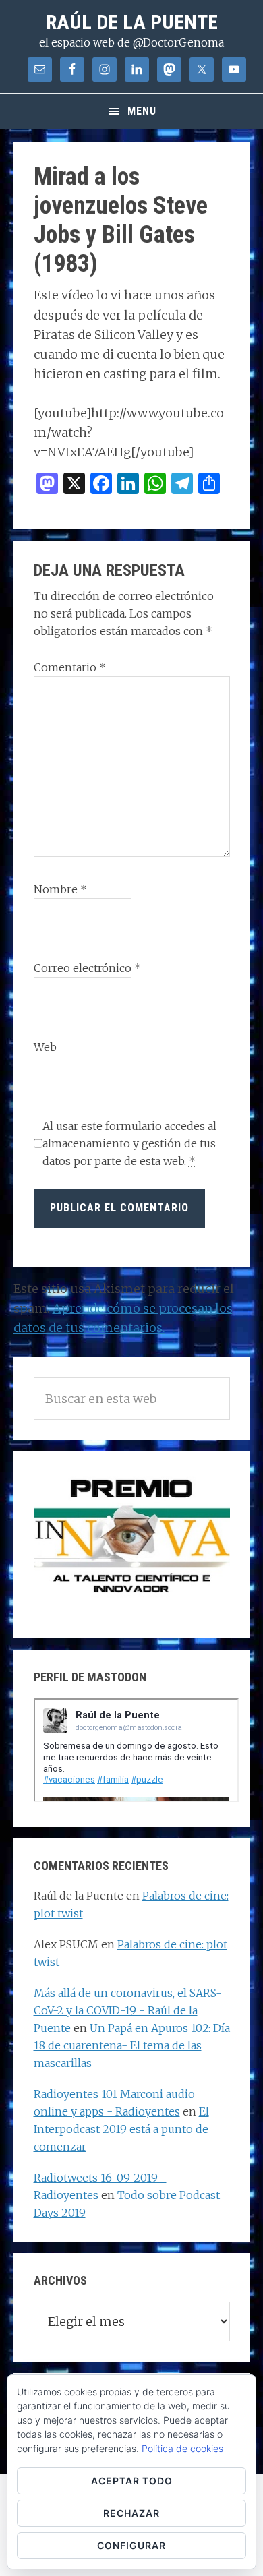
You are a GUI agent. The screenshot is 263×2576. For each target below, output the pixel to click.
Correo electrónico (87, 968)
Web (45, 1047)
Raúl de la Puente (132, 22)
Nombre (60, 889)
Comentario (70, 667)
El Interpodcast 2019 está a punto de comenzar (121, 2129)
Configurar (131, 2545)
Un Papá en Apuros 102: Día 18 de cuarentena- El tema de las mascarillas (132, 2045)
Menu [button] (142, 111)
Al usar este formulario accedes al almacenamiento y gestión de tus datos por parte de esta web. (129, 1143)
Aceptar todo (132, 2481)
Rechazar (131, 2513)
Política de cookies (182, 2448)
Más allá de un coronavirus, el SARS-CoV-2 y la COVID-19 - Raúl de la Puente (128, 2010)
